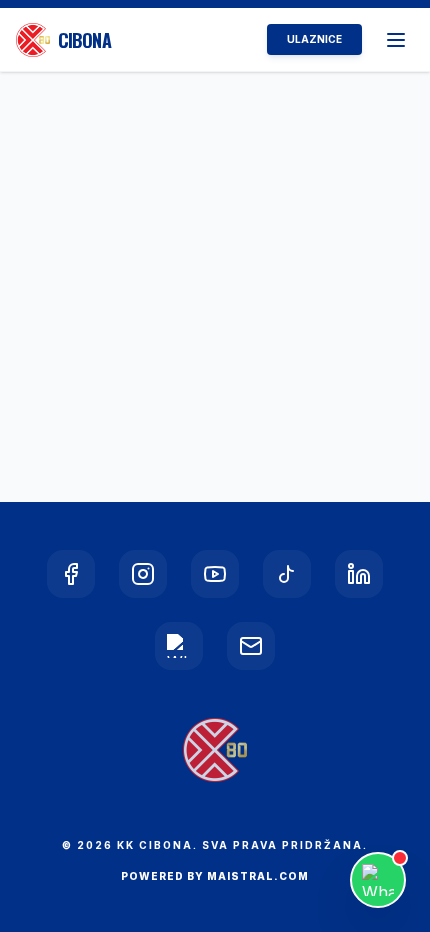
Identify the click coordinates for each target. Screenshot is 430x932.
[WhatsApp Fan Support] (378, 880)
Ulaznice (314, 39)
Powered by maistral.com (215, 876)
